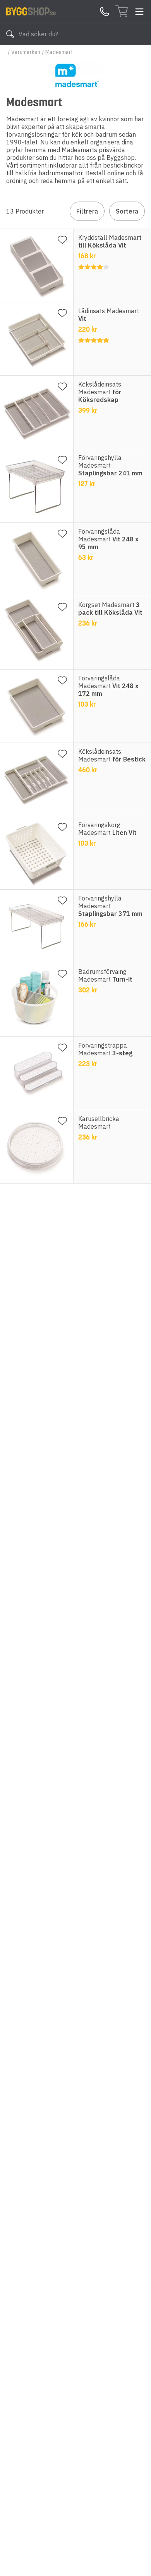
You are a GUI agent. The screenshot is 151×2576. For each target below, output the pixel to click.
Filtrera (87, 211)
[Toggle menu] (139, 12)
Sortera (127, 211)
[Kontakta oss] (105, 12)
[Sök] (10, 34)
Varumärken (26, 52)
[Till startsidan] (31, 11)
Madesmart (59, 52)
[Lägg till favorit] (62, 240)
